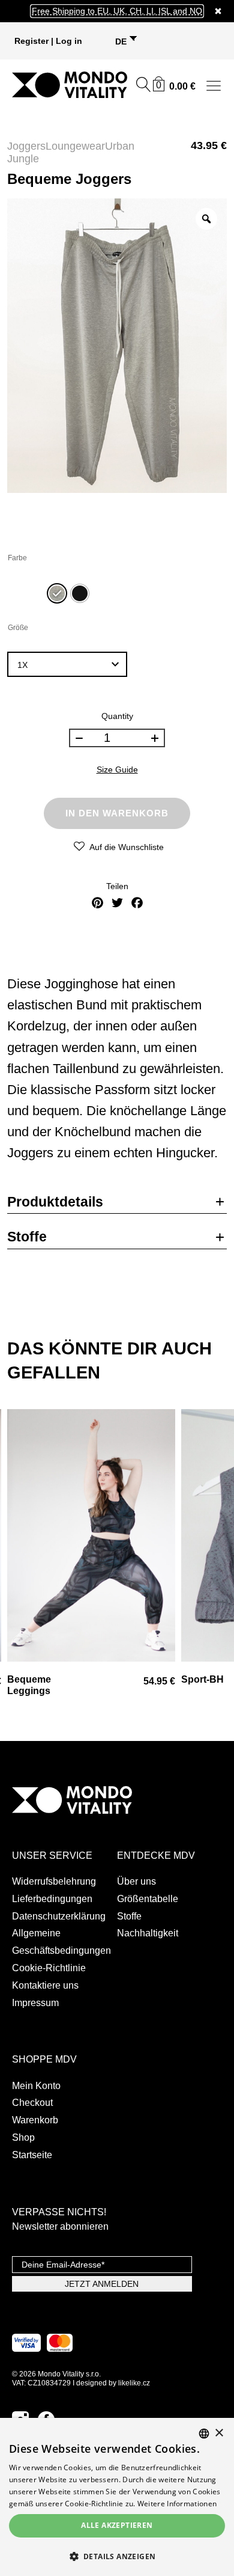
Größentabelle (148, 1899)
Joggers (26, 146)
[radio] (57, 593)
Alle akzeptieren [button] (117, 2525)
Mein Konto (36, 2086)
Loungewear (75, 146)
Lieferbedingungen (52, 1899)
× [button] (219, 2433)
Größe (18, 628)
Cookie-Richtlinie (49, 1968)
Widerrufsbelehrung (54, 1881)
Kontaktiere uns (45, 1985)
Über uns (136, 1881)
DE (121, 41)
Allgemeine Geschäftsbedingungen (61, 1942)
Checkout (32, 2103)
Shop (23, 2137)
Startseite (32, 2155)
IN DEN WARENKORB (117, 813)
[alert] (117, 2497)
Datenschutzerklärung (59, 1916)
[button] (117, 2556)
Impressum (35, 2003)
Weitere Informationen (177, 2504)
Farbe (17, 558)
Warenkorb (35, 2120)
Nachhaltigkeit (148, 1933)
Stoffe (129, 1916)
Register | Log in (48, 41)
